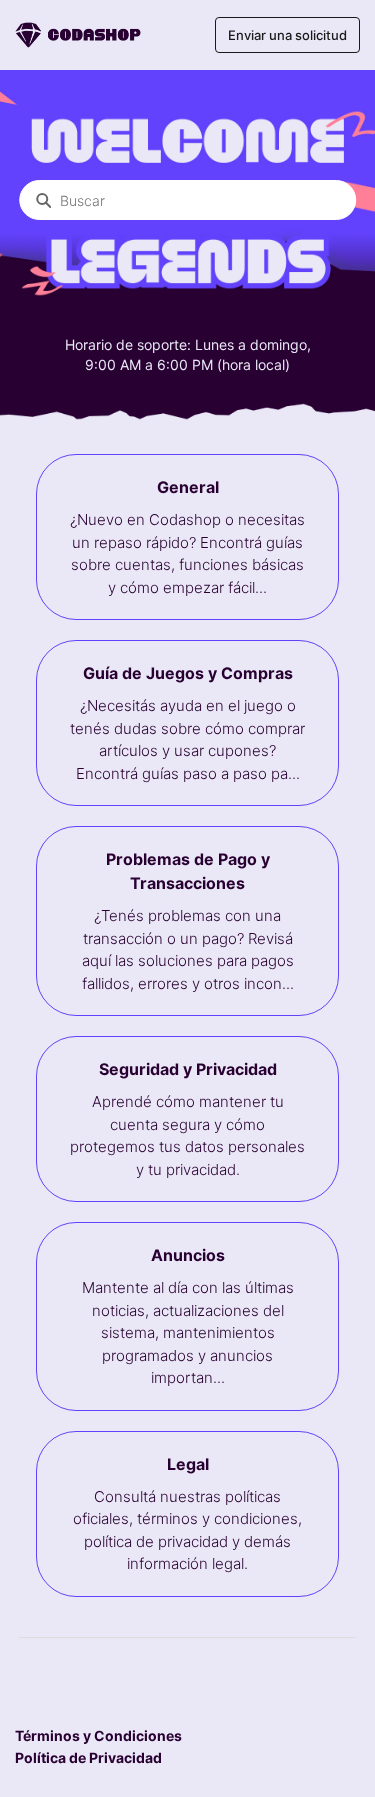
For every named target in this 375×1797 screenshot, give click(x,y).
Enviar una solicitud (287, 35)
